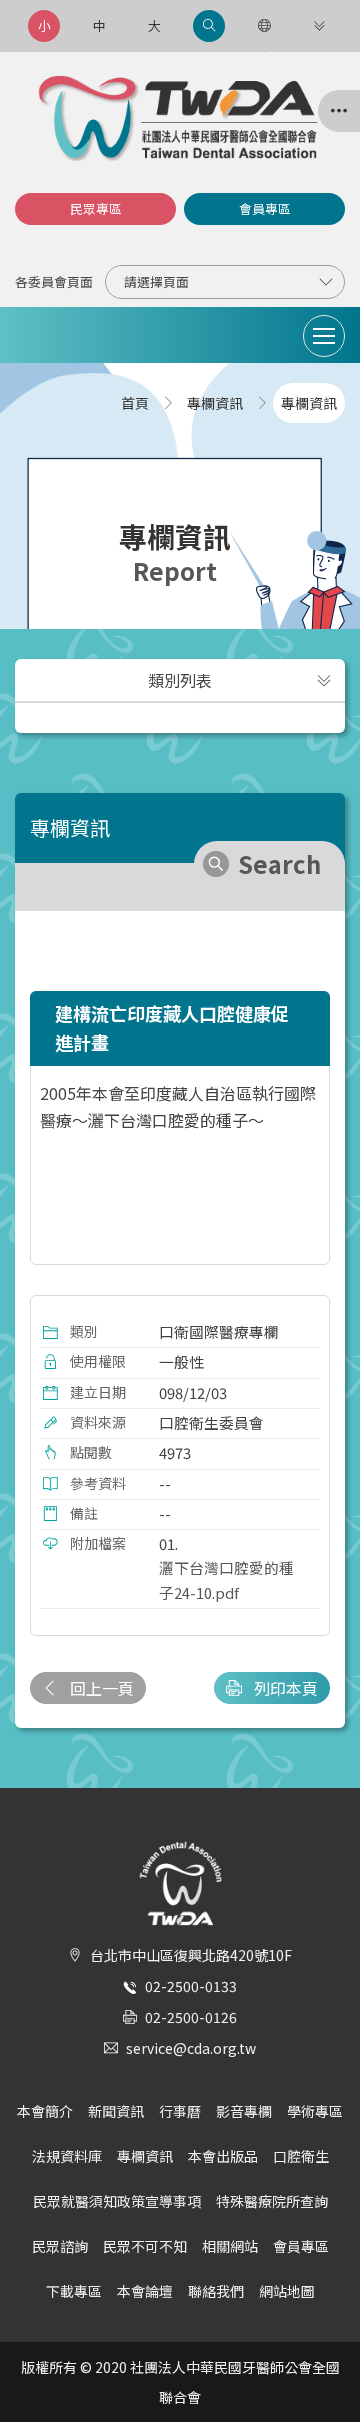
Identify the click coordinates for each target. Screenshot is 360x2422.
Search (279, 863)
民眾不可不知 (145, 2246)
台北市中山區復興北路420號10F (191, 1955)
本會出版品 (223, 2156)
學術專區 (315, 2111)
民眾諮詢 (60, 2246)
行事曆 (180, 2111)
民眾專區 (96, 208)
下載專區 (74, 2291)
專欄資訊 (145, 2156)
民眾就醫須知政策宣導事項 (117, 2201)
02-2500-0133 (191, 1986)
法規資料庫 (67, 2156)
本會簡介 (45, 2111)
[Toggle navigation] (324, 336)
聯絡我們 (216, 2291)
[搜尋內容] (209, 26)
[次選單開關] (324, 680)
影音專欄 (244, 2111)
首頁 (135, 403)
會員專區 (265, 208)
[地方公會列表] (339, 111)
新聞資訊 (116, 2111)
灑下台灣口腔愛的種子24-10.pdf (226, 1579)
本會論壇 (145, 2291)
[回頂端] (324, 2371)
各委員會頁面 (54, 281)
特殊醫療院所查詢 (272, 2201)
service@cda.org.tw (191, 2048)
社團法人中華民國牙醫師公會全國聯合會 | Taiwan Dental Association (180, 118)
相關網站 (230, 2246)
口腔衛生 (301, 2156)
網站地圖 (287, 2291)
